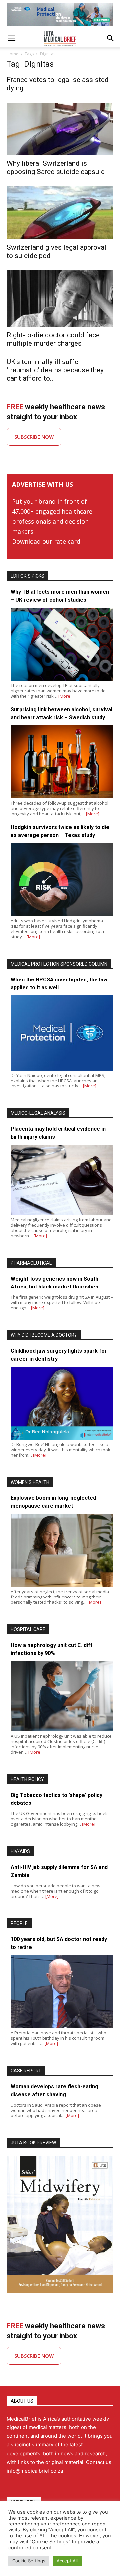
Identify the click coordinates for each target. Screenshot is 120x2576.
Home (12, 54)
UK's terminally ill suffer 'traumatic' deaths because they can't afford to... (55, 370)
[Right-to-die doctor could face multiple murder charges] (60, 299)
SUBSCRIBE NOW (34, 437)
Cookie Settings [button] (29, 2561)
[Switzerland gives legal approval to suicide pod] (60, 213)
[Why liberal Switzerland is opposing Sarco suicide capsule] (60, 129)
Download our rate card (46, 541)
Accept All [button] (67, 2561)
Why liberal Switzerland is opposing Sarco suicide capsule (56, 168)
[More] (65, 696)
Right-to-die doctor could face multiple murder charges (53, 339)
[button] (11, 38)
